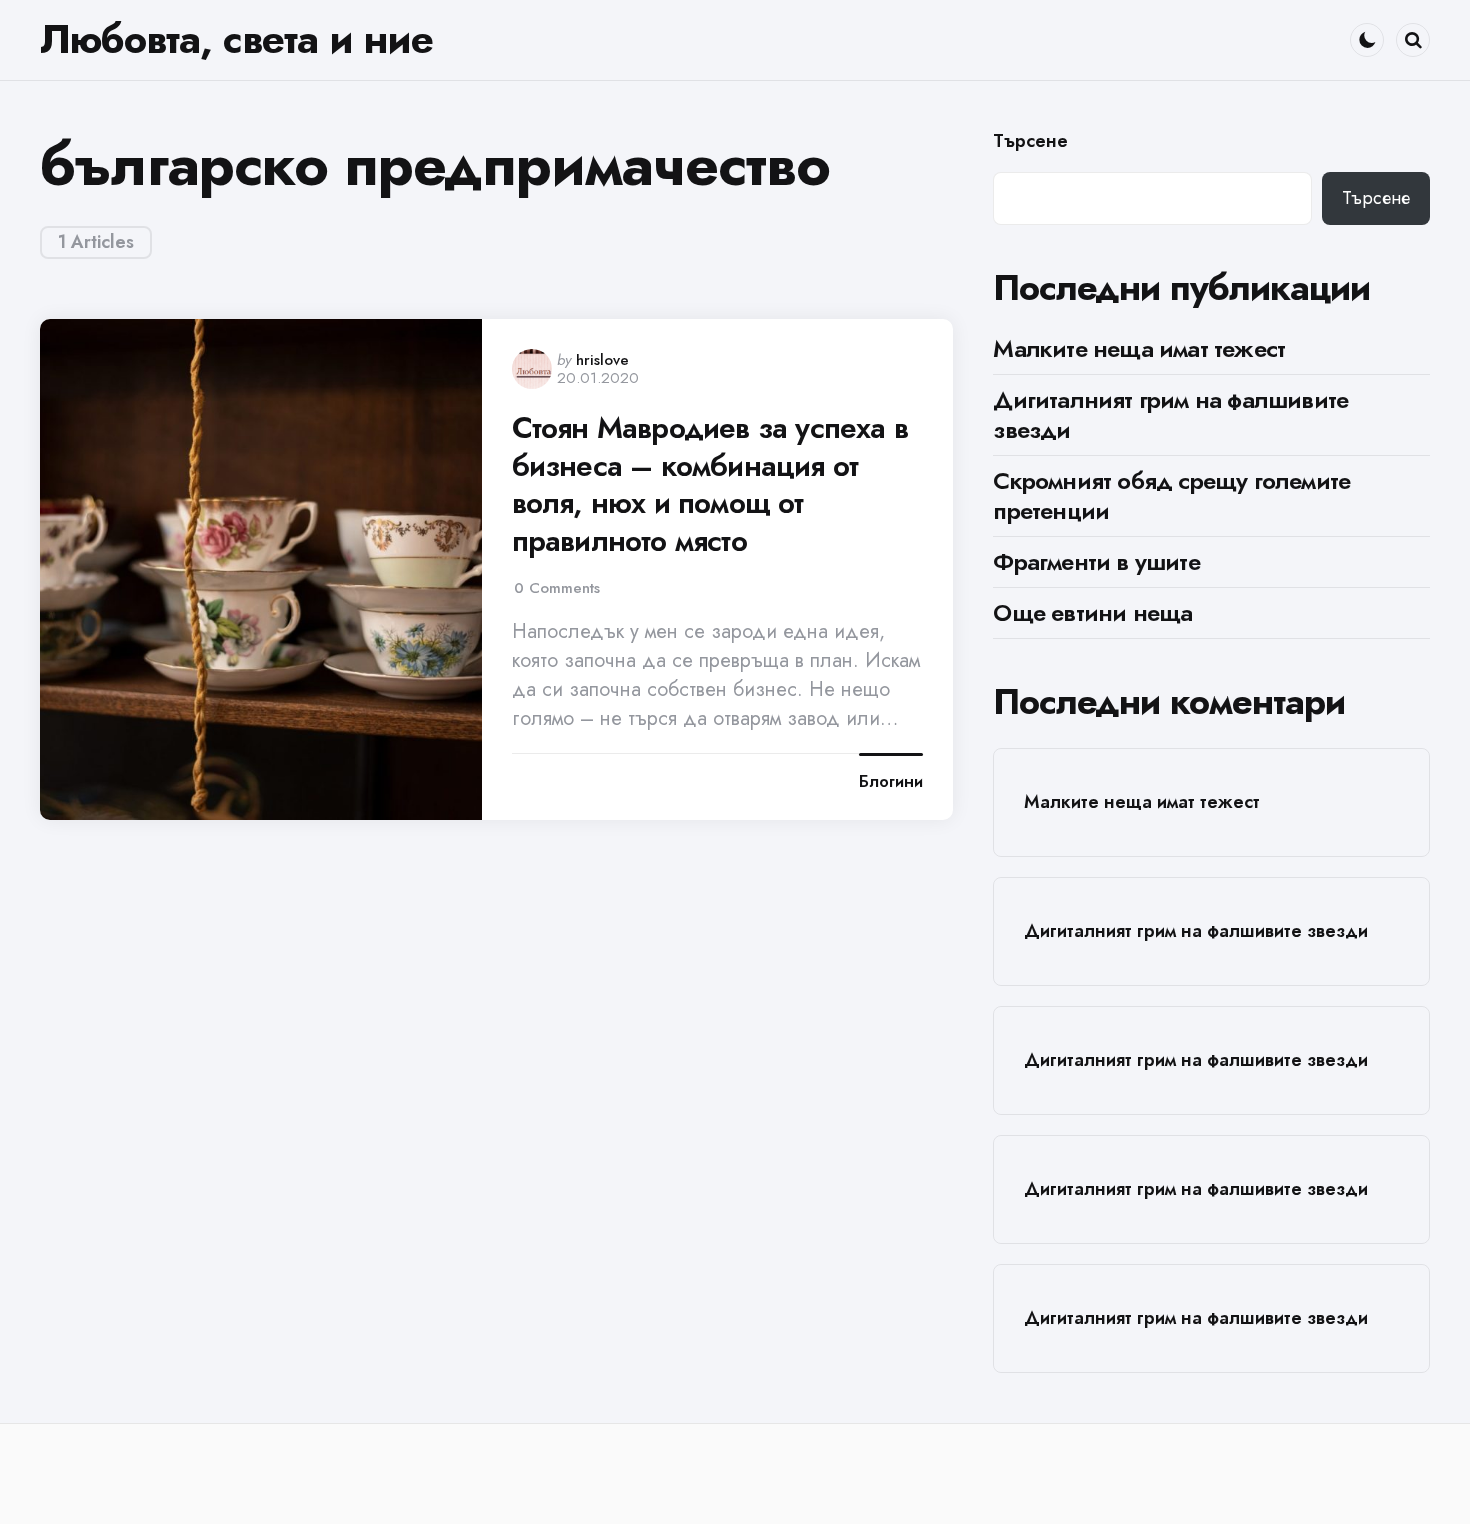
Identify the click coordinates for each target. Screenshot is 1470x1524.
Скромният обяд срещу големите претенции (1171, 495)
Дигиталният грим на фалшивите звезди (1170, 414)
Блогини (891, 782)
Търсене (1030, 141)
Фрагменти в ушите (1096, 561)
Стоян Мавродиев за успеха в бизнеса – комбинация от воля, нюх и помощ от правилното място (710, 484)
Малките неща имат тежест (1139, 348)
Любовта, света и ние (236, 39)
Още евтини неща (1092, 612)
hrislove (602, 360)
